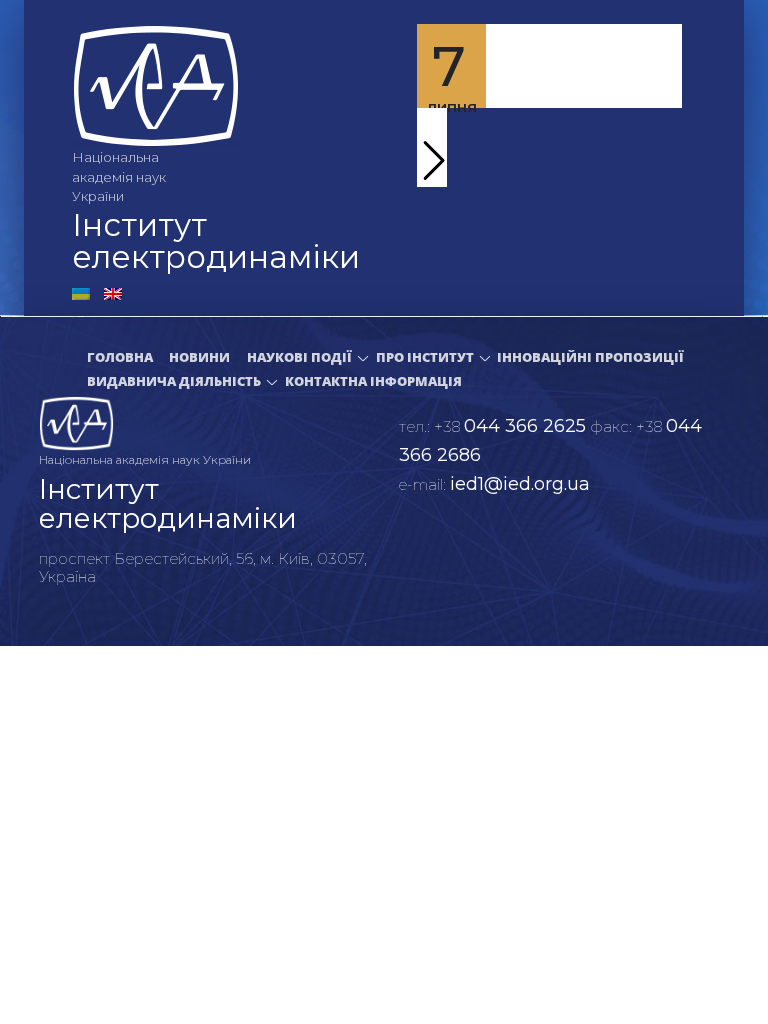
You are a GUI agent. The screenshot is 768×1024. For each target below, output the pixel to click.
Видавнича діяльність (174, 381)
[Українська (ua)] (81, 293)
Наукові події (299, 357)
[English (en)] (113, 293)
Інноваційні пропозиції (590, 357)
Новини (199, 357)
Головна (120, 357)
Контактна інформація (373, 381)
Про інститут (425, 357)
